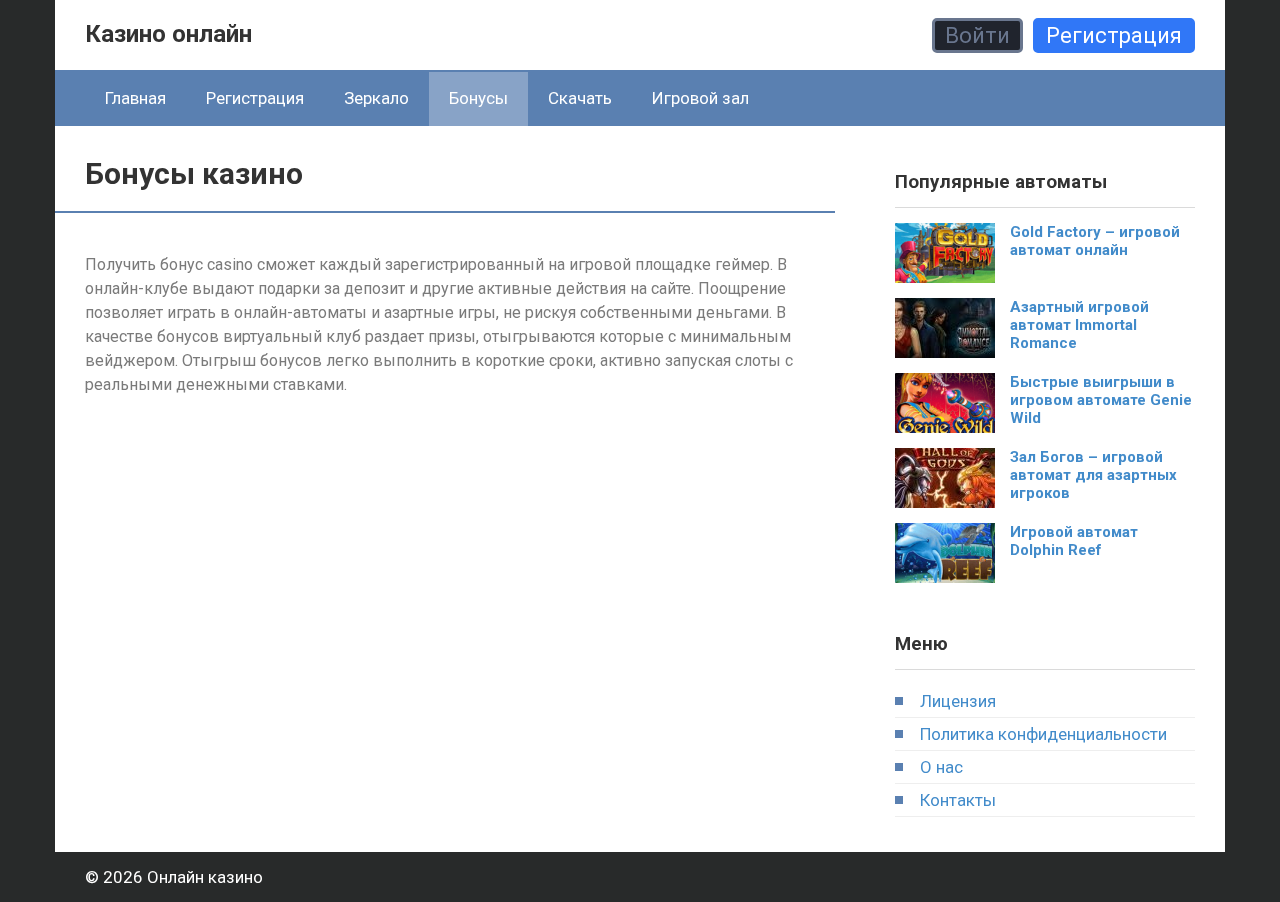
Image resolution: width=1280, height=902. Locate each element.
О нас (941, 767)
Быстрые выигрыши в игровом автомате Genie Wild (1101, 400)
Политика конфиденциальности (1043, 734)
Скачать (580, 98)
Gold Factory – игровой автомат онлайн (1095, 241)
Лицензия (958, 701)
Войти (977, 35)
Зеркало (376, 98)
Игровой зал (700, 98)
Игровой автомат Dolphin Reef (1074, 541)
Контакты (958, 800)
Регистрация (1114, 35)
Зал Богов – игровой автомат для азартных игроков (1093, 475)
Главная (135, 98)
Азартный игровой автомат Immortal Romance (1079, 325)
